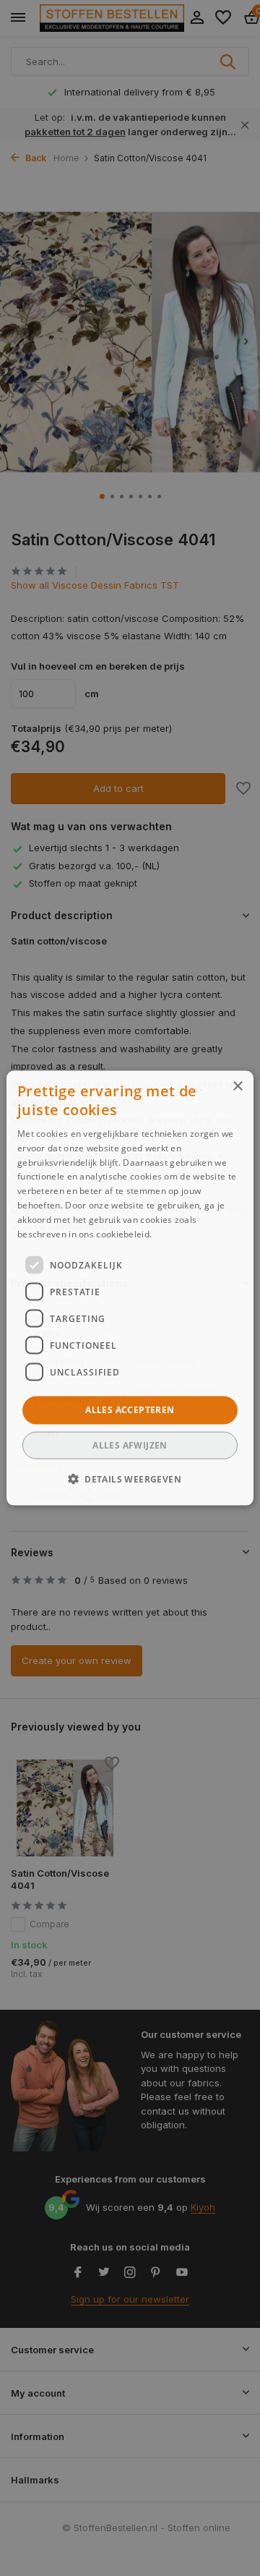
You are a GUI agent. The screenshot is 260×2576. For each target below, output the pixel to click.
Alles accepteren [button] (130, 1410)
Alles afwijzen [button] (130, 1445)
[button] (130, 1478)
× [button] (237, 1087)
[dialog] (130, 1288)
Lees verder (179, 1233)
